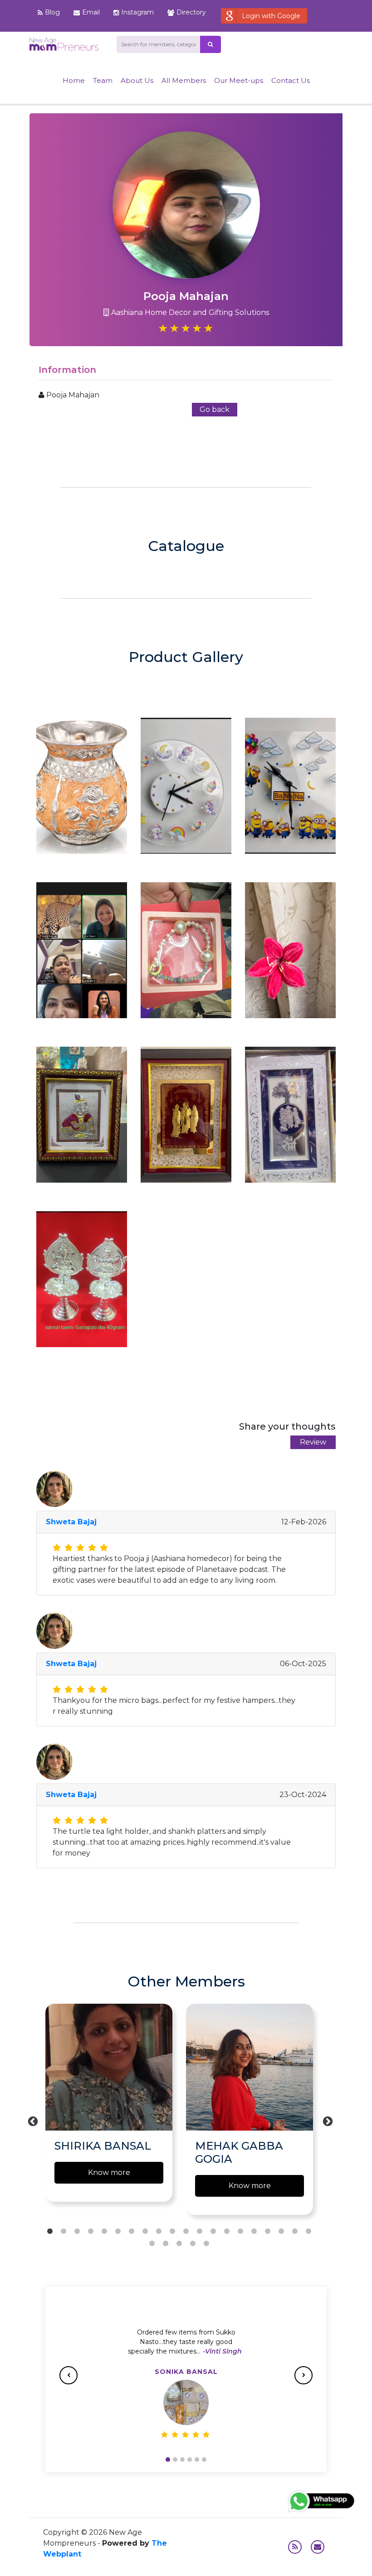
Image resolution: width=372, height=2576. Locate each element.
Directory (191, 12)
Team (103, 80)
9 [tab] (159, 2232)
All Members (184, 80)
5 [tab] (104, 2232)
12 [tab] (200, 2232)
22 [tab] (166, 2244)
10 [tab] (172, 2232)
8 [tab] (145, 2232)
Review (313, 1442)
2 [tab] (64, 2232)
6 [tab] (118, 2232)
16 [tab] (254, 2232)
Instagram (137, 12)
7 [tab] (132, 2232)
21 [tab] (152, 2244)
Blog (52, 12)
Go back (215, 409)
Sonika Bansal (186, 2372)
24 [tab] (193, 2244)
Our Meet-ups (239, 80)
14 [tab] (227, 2232)
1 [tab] (50, 2232)
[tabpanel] (109, 2107)
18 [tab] (281, 2232)
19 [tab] (295, 2232)
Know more (109, 2172)
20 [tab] (308, 2232)
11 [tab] (186, 2232)
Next (327, 2121)
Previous (32, 2121)
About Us (137, 80)
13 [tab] (213, 2232)
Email (91, 12)
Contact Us (291, 80)
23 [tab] (179, 2244)
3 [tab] (77, 2232)
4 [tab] (91, 2232)
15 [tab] (240, 2232)
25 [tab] (206, 2244)
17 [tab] (268, 2232)
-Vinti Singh (222, 2351)
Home (74, 80)
